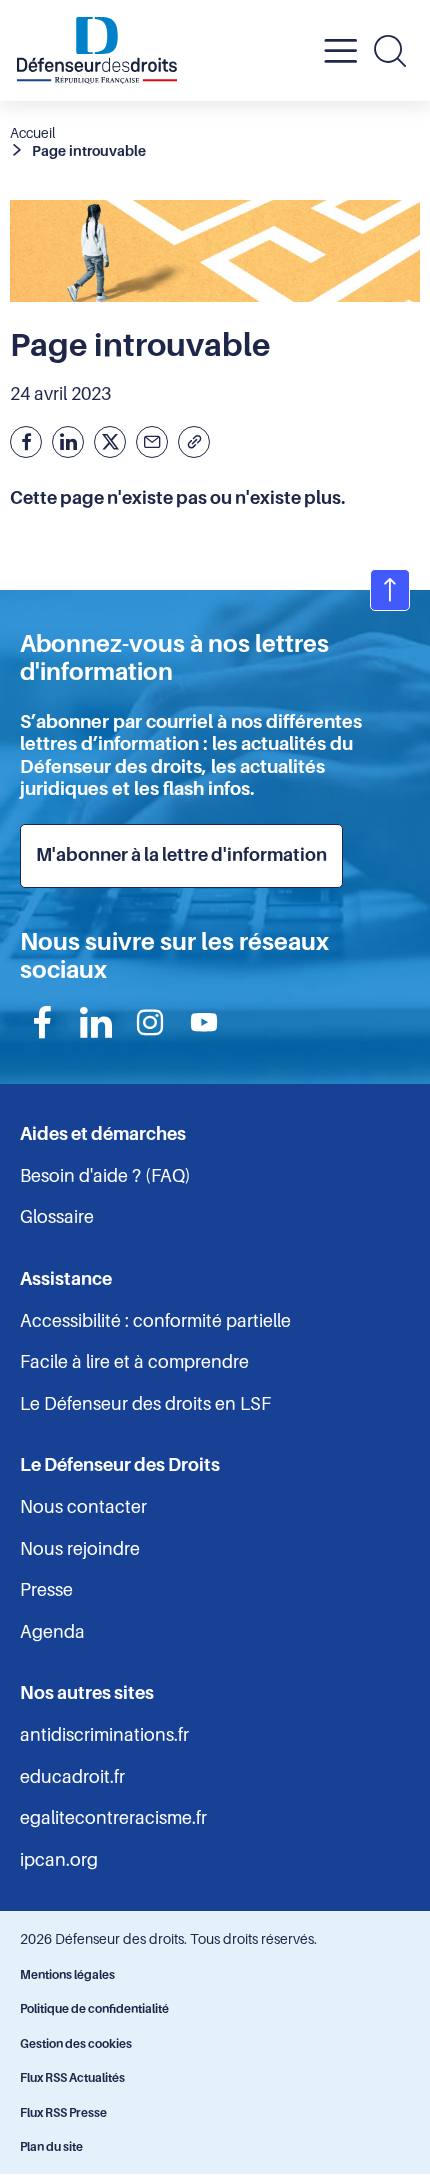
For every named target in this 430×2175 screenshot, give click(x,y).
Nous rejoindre (80, 1549)
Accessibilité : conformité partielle (155, 1321)
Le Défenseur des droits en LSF (145, 1404)
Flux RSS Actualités (72, 2078)
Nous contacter (83, 1507)
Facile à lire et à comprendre (134, 1362)
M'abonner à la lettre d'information (181, 855)
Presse (46, 1590)
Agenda (52, 1632)
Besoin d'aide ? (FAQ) (105, 1176)
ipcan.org (59, 1860)
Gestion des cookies (76, 2044)
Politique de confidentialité (94, 2009)
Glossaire (57, 1217)
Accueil (32, 133)
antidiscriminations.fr (104, 1735)
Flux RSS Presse (63, 2113)
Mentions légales (67, 1975)
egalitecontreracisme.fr (113, 1818)
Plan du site (51, 2147)
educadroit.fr (72, 1777)
